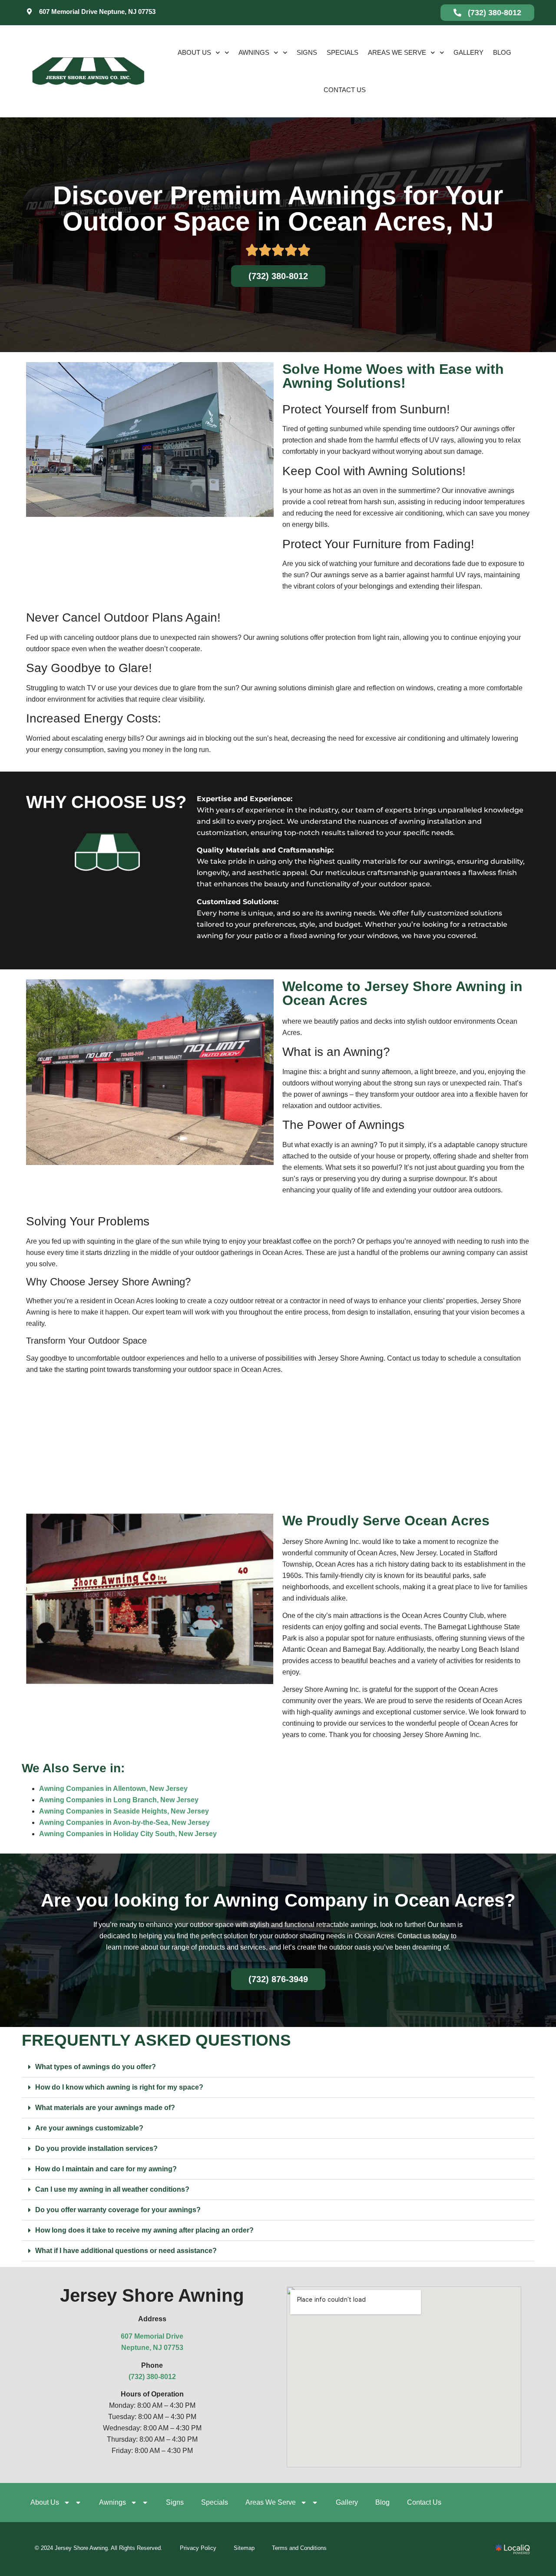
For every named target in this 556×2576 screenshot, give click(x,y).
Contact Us (345, 90)
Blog (502, 52)
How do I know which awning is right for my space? (119, 2087)
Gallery (468, 52)
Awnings (254, 52)
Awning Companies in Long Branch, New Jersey (119, 1800)
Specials (343, 52)
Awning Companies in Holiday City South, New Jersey (128, 1834)
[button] (278, 2067)
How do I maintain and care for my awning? (106, 2169)
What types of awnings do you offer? (96, 2067)
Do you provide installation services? (96, 2148)
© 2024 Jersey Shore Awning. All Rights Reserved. (99, 2548)
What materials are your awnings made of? (105, 2108)
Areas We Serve (397, 52)
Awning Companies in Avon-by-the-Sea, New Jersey (124, 1822)
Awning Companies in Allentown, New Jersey (113, 1789)
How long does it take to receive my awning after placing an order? (144, 2230)
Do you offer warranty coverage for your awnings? (118, 2210)
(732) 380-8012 (152, 2377)
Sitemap (244, 2548)
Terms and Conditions (299, 2548)
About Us (194, 52)
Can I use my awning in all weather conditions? (112, 2189)
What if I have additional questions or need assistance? (126, 2251)
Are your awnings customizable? (89, 2128)
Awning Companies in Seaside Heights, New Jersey (124, 1811)
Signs (307, 52)
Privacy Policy (198, 2548)
